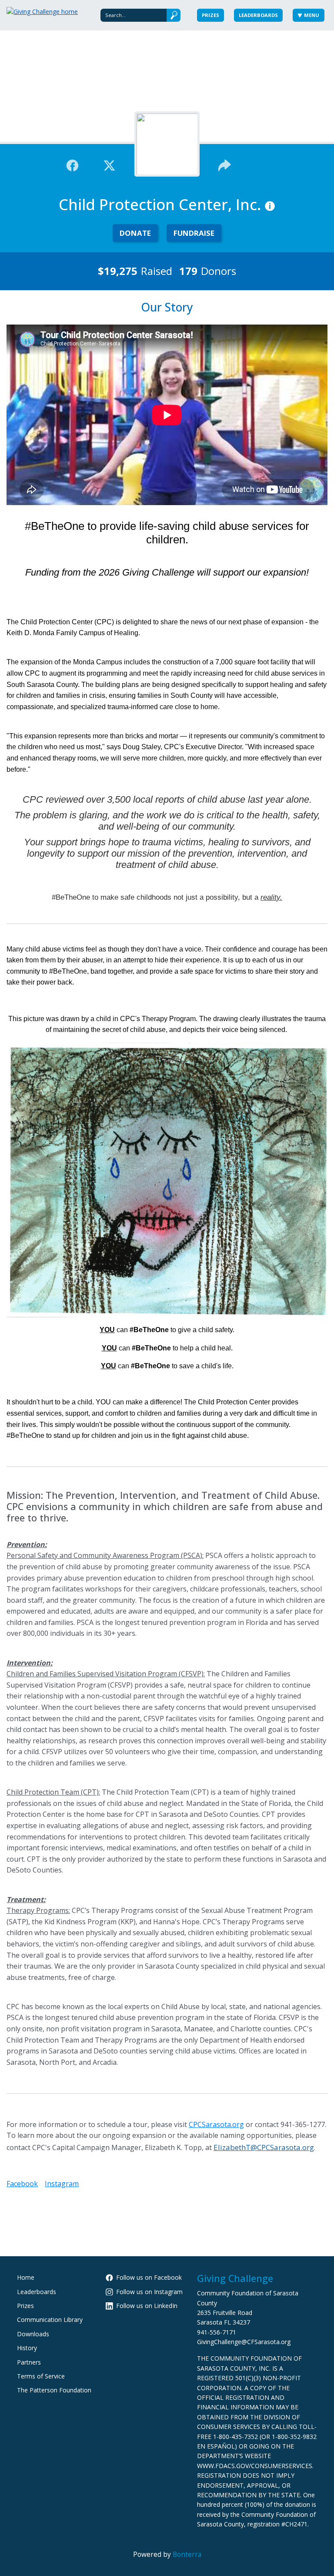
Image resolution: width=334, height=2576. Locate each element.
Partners (29, 2362)
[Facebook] (72, 164)
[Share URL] (225, 164)
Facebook (22, 2184)
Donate (135, 233)
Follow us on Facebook (149, 2277)
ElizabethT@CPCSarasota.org (264, 2147)
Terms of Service (41, 2376)
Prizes (210, 15)
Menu (312, 15)
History (27, 2348)
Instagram (62, 2184)
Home (26, 2277)
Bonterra (187, 2554)
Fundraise (194, 233)
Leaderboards (258, 15)
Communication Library (50, 2320)
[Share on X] (109, 164)
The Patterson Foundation (54, 2390)
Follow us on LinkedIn (147, 2306)
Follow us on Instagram (149, 2292)
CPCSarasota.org (216, 2124)
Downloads (33, 2334)
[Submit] (174, 15)
